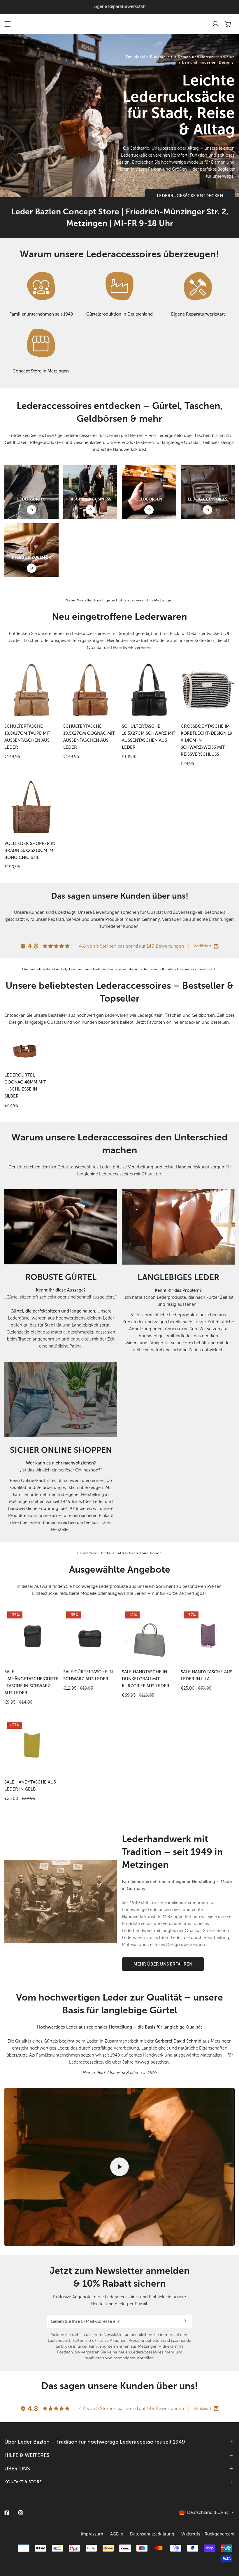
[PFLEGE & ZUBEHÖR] (31, 568)
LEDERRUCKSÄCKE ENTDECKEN (190, 196)
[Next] (133, 180)
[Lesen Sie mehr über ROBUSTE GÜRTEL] (61, 1227)
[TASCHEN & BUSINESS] (90, 510)
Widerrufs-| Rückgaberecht (208, 2534)
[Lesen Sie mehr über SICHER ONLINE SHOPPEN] (61, 1400)
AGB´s (117, 2534)
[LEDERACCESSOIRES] (208, 510)
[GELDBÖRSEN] (149, 510)
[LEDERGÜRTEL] (31, 510)
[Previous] (106, 180)
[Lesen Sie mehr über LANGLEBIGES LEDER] (178, 1227)
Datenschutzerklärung (152, 2534)
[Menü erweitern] (8, 24)
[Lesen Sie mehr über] (41, 286)
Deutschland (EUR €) (208, 2512)
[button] (228, 24)
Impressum (92, 2534)
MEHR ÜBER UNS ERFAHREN (163, 1964)
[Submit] (185, 2321)
